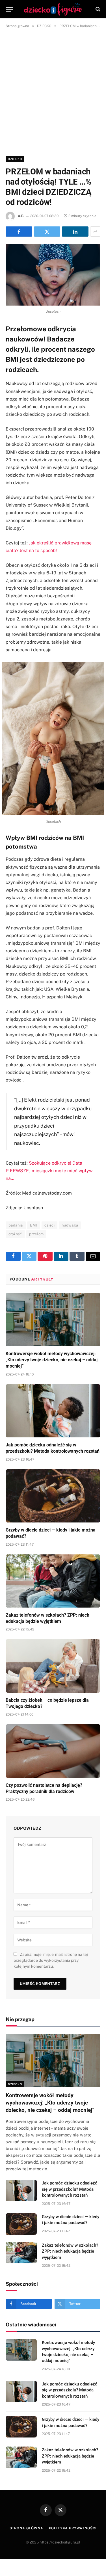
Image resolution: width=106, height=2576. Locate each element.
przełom (36, 1234)
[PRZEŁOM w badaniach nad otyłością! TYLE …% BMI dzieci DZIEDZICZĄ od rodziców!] (53, 275)
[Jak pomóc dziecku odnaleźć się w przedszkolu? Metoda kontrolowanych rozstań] (53, 1411)
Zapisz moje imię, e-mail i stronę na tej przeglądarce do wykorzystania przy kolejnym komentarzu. (51, 1960)
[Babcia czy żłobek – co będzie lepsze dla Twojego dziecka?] (53, 1666)
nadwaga (70, 1225)
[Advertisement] (53, 91)
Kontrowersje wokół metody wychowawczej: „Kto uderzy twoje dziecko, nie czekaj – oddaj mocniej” (52, 1360)
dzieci (49, 1225)
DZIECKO (15, 159)
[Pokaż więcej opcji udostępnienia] (95, 232)
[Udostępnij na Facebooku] (19, 232)
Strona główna (26, 2528)
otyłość (15, 1234)
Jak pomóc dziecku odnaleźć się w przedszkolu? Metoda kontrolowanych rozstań (70, 2189)
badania (16, 1225)
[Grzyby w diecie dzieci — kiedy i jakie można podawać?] (53, 1496)
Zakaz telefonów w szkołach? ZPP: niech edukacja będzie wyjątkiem (70, 2251)
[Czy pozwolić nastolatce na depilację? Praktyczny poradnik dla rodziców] (53, 1751)
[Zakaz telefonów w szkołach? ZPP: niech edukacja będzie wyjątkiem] (53, 1581)
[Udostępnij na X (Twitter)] (47, 232)
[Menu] (9, 9)
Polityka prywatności (73, 2528)
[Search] (97, 9)
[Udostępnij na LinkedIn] (75, 232)
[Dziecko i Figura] (53, 9)
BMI (34, 1225)
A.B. (21, 216)
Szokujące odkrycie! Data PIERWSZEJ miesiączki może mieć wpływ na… (49, 1171)
